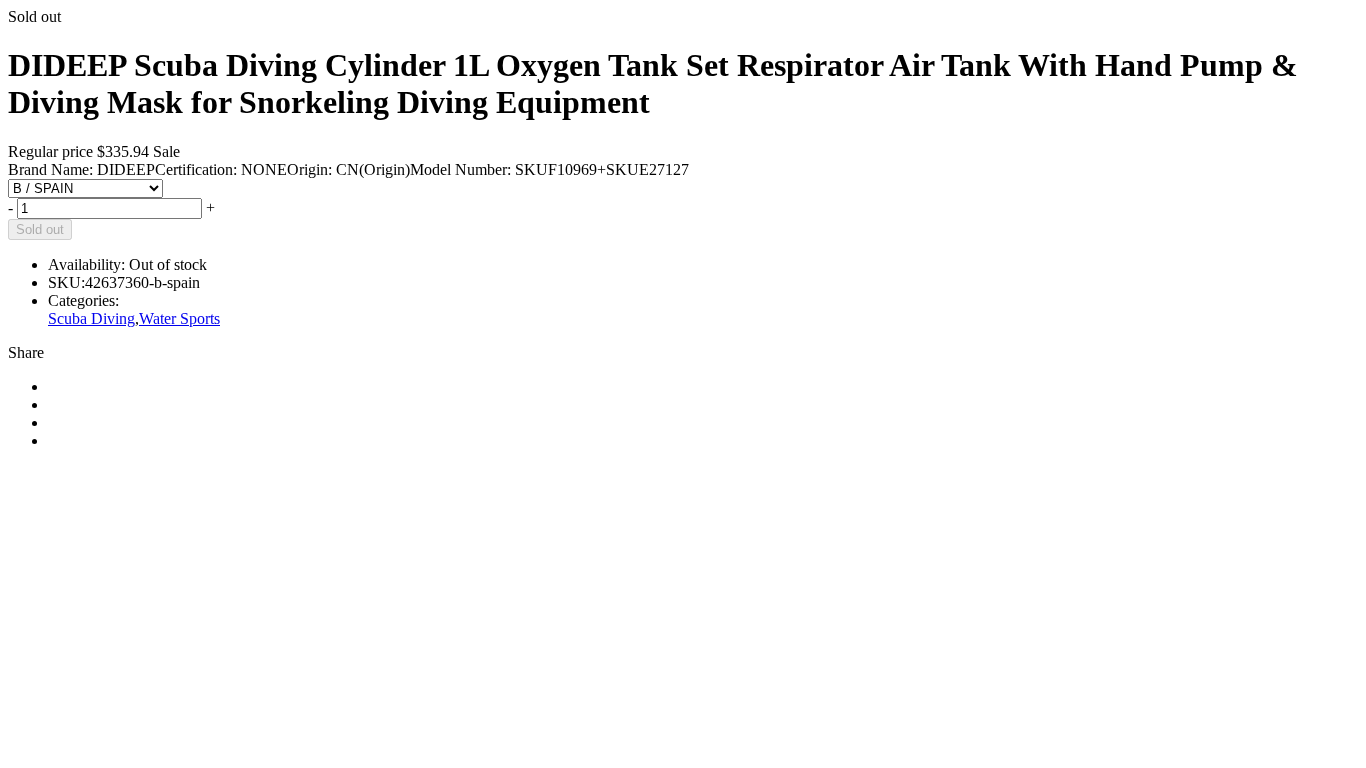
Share (26, 352)
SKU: (66, 282)
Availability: (86, 264)
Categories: (83, 300)
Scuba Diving (91, 318)
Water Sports (179, 318)
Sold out (40, 229)
